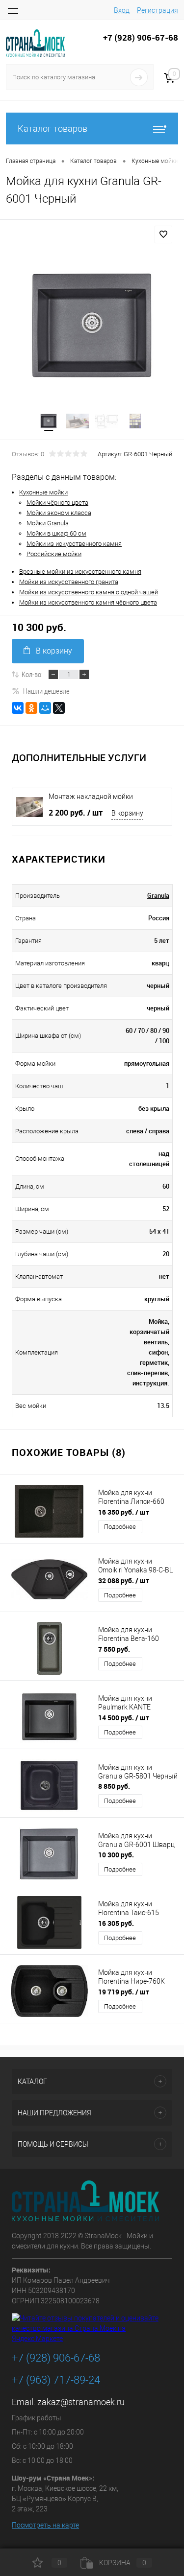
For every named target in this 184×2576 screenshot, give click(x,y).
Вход (122, 10)
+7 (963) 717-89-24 (56, 2380)
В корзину (54, 651)
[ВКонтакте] (18, 708)
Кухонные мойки (43, 492)
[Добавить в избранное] (163, 234)
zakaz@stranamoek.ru (81, 2402)
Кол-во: (32, 674)
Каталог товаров (53, 129)
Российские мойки (54, 554)
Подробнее (120, 1527)
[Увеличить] (92, 325)
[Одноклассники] (31, 708)
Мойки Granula (48, 523)
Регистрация (158, 10)
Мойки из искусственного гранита (69, 582)
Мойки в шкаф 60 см (56, 533)
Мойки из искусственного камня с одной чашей (89, 592)
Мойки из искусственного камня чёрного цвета (88, 602)
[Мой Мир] (45, 708)
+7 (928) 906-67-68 (56, 2358)
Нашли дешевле (46, 691)
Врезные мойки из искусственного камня (80, 572)
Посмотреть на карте (45, 2525)
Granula (158, 895)
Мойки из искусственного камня (74, 544)
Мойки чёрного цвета (57, 503)
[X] (59, 708)
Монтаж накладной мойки (91, 796)
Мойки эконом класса (59, 513)
